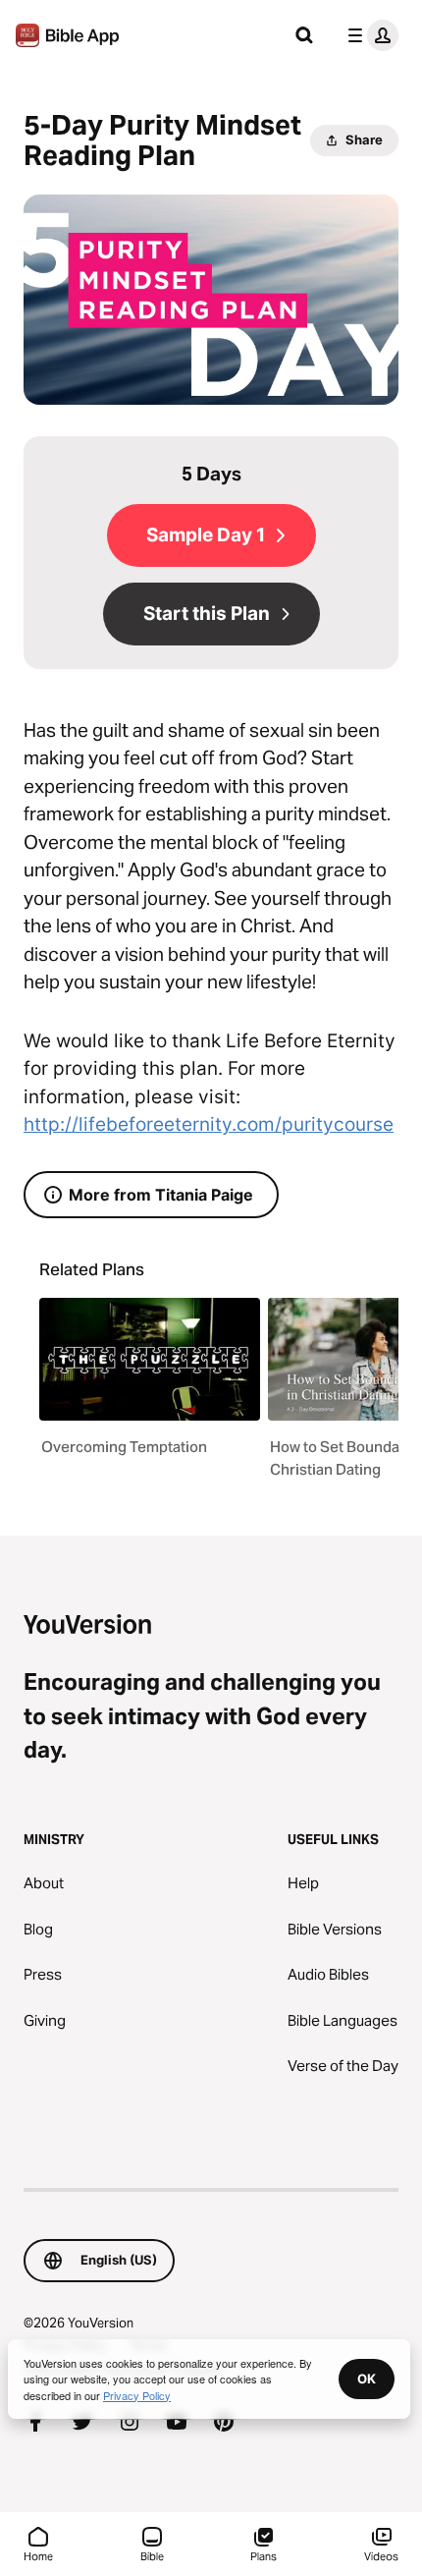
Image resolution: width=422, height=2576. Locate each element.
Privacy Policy (137, 2395)
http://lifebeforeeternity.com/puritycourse (209, 1124)
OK (367, 2379)
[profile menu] (369, 35)
